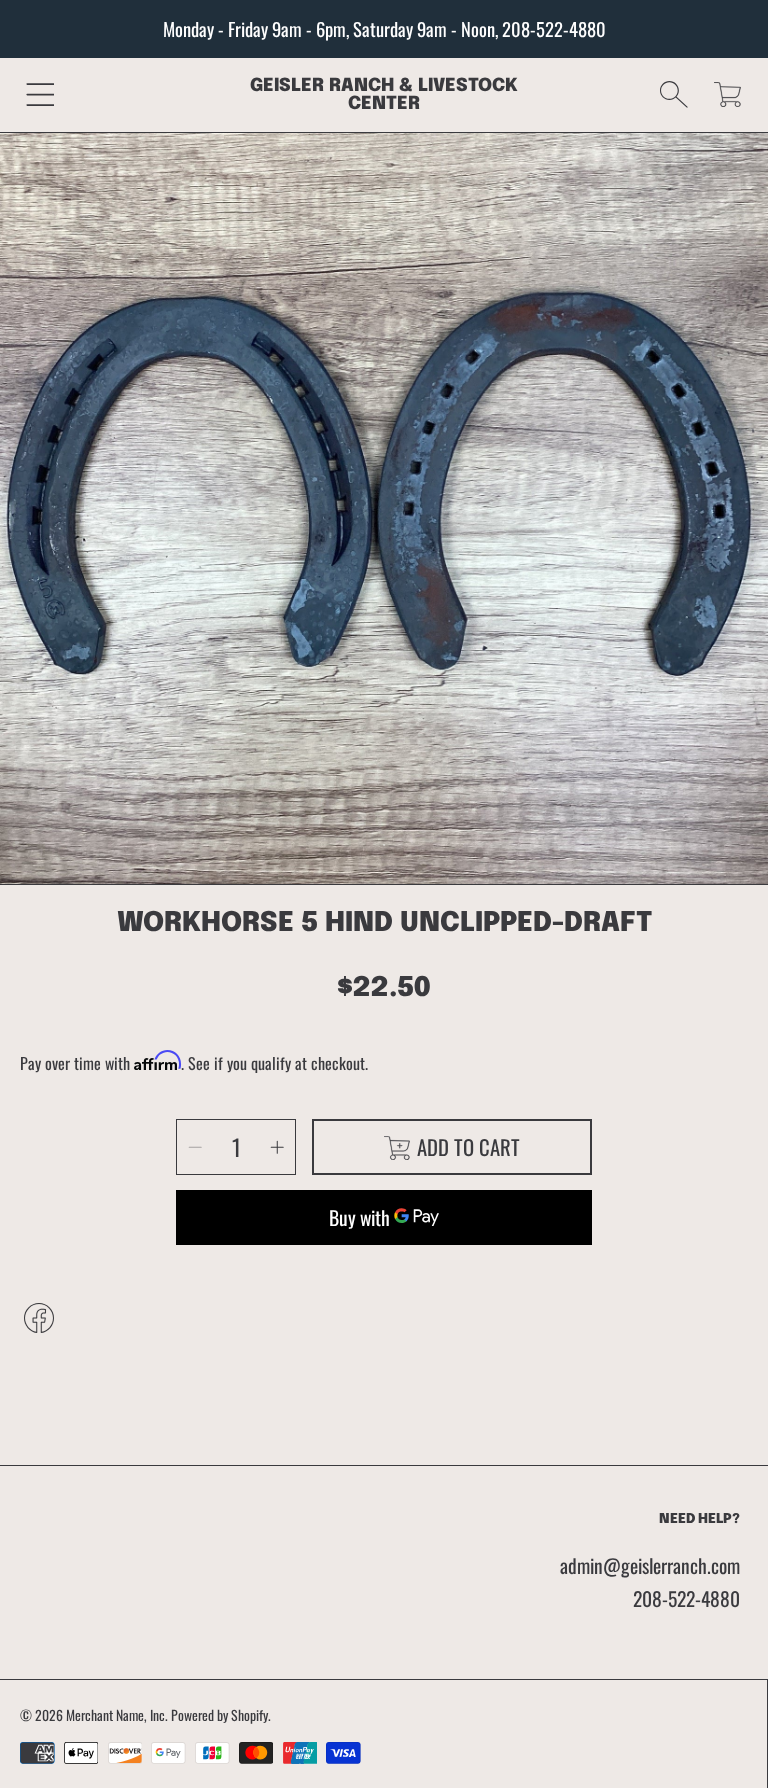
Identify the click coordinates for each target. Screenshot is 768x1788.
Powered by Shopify (219, 1715)
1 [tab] (384, 845)
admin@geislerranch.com (650, 1565)
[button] (40, 94)
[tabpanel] (384, 516)
